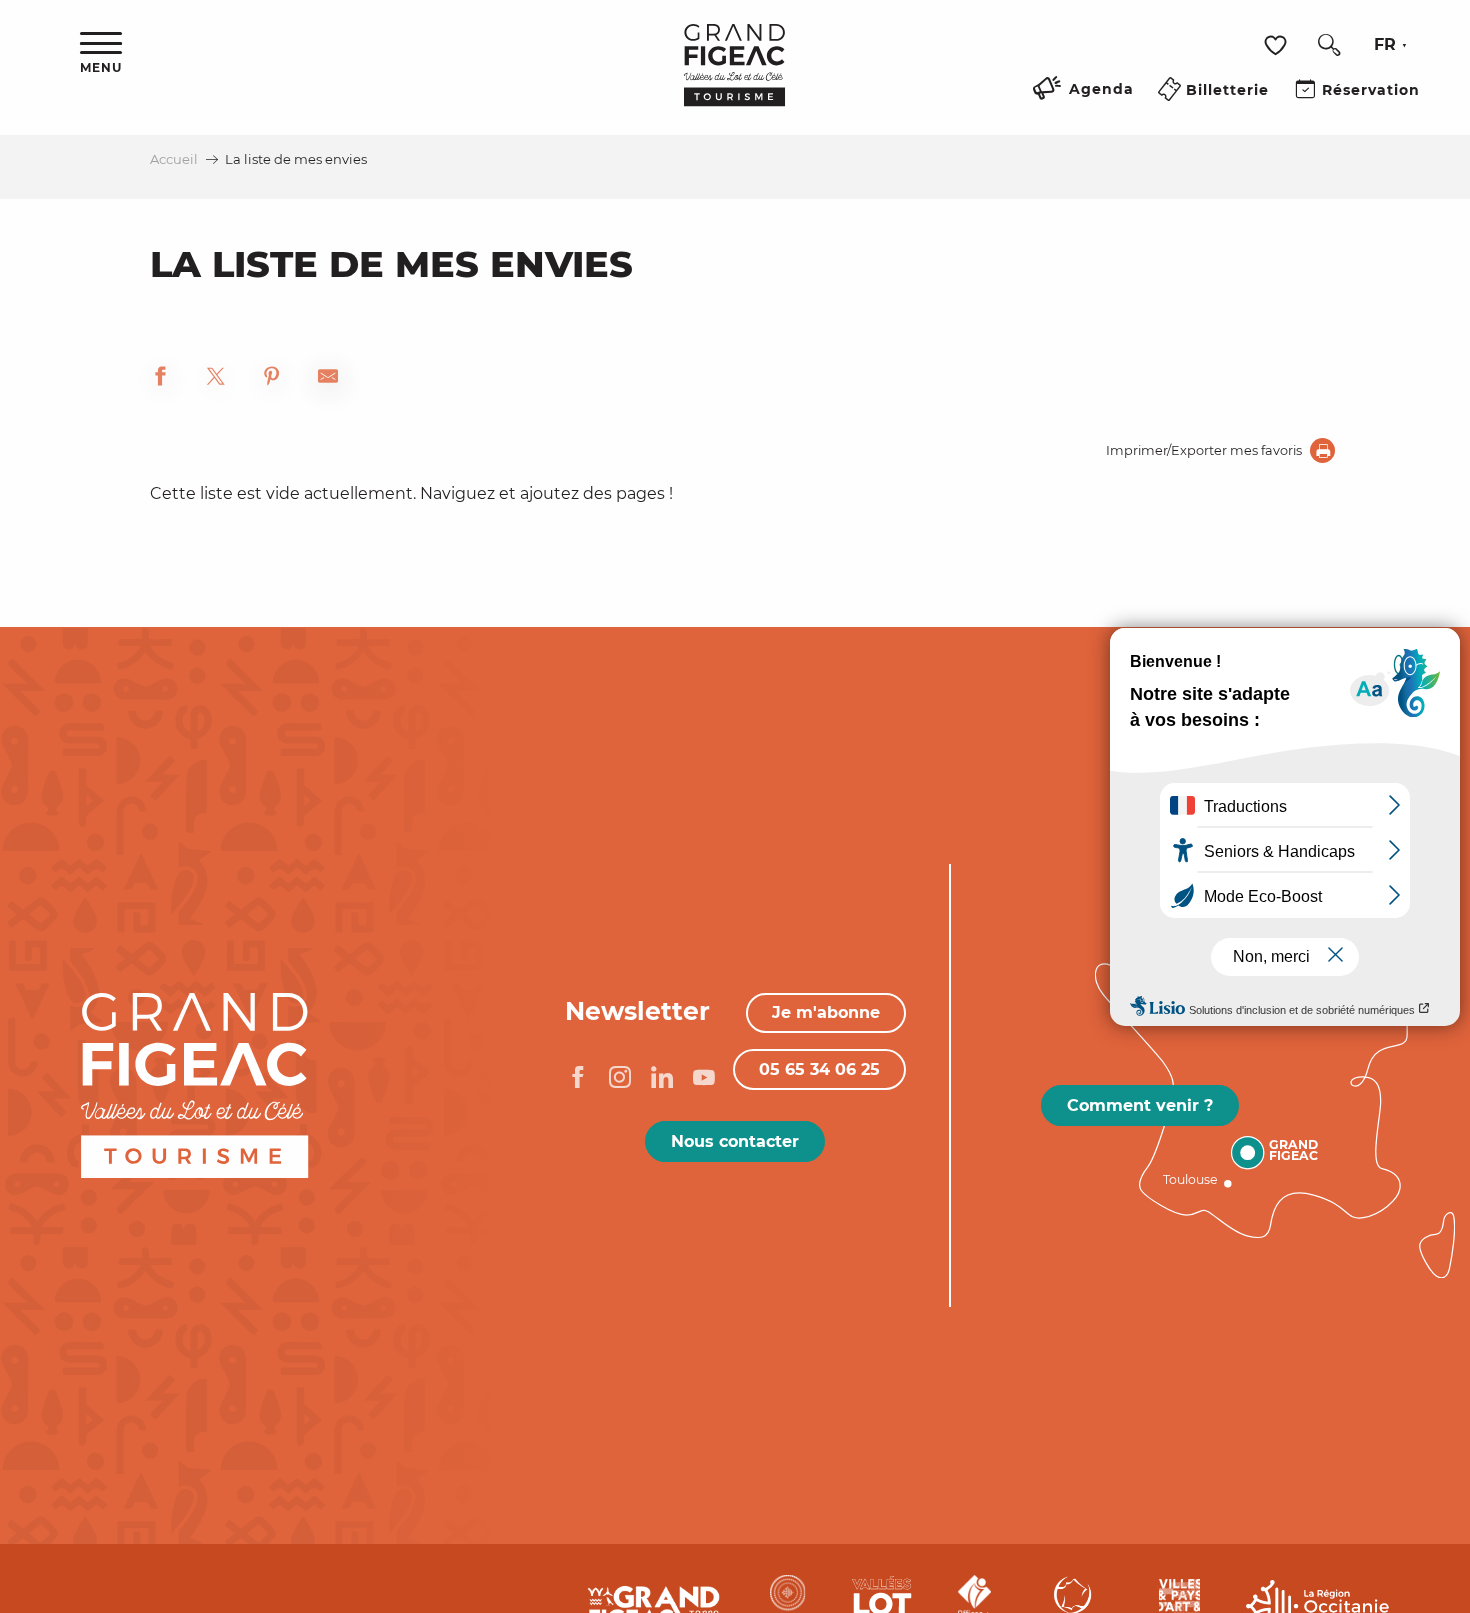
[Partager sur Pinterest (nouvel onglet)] (272, 379)
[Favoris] (1278, 45)
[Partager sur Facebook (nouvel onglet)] (160, 379)
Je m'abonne (826, 1012)
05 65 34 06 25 (819, 1069)
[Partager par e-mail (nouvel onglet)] (328, 379)
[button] (1329, 45)
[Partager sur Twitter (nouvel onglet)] (216, 379)
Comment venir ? (1140, 1105)
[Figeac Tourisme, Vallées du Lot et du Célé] (734, 79)
